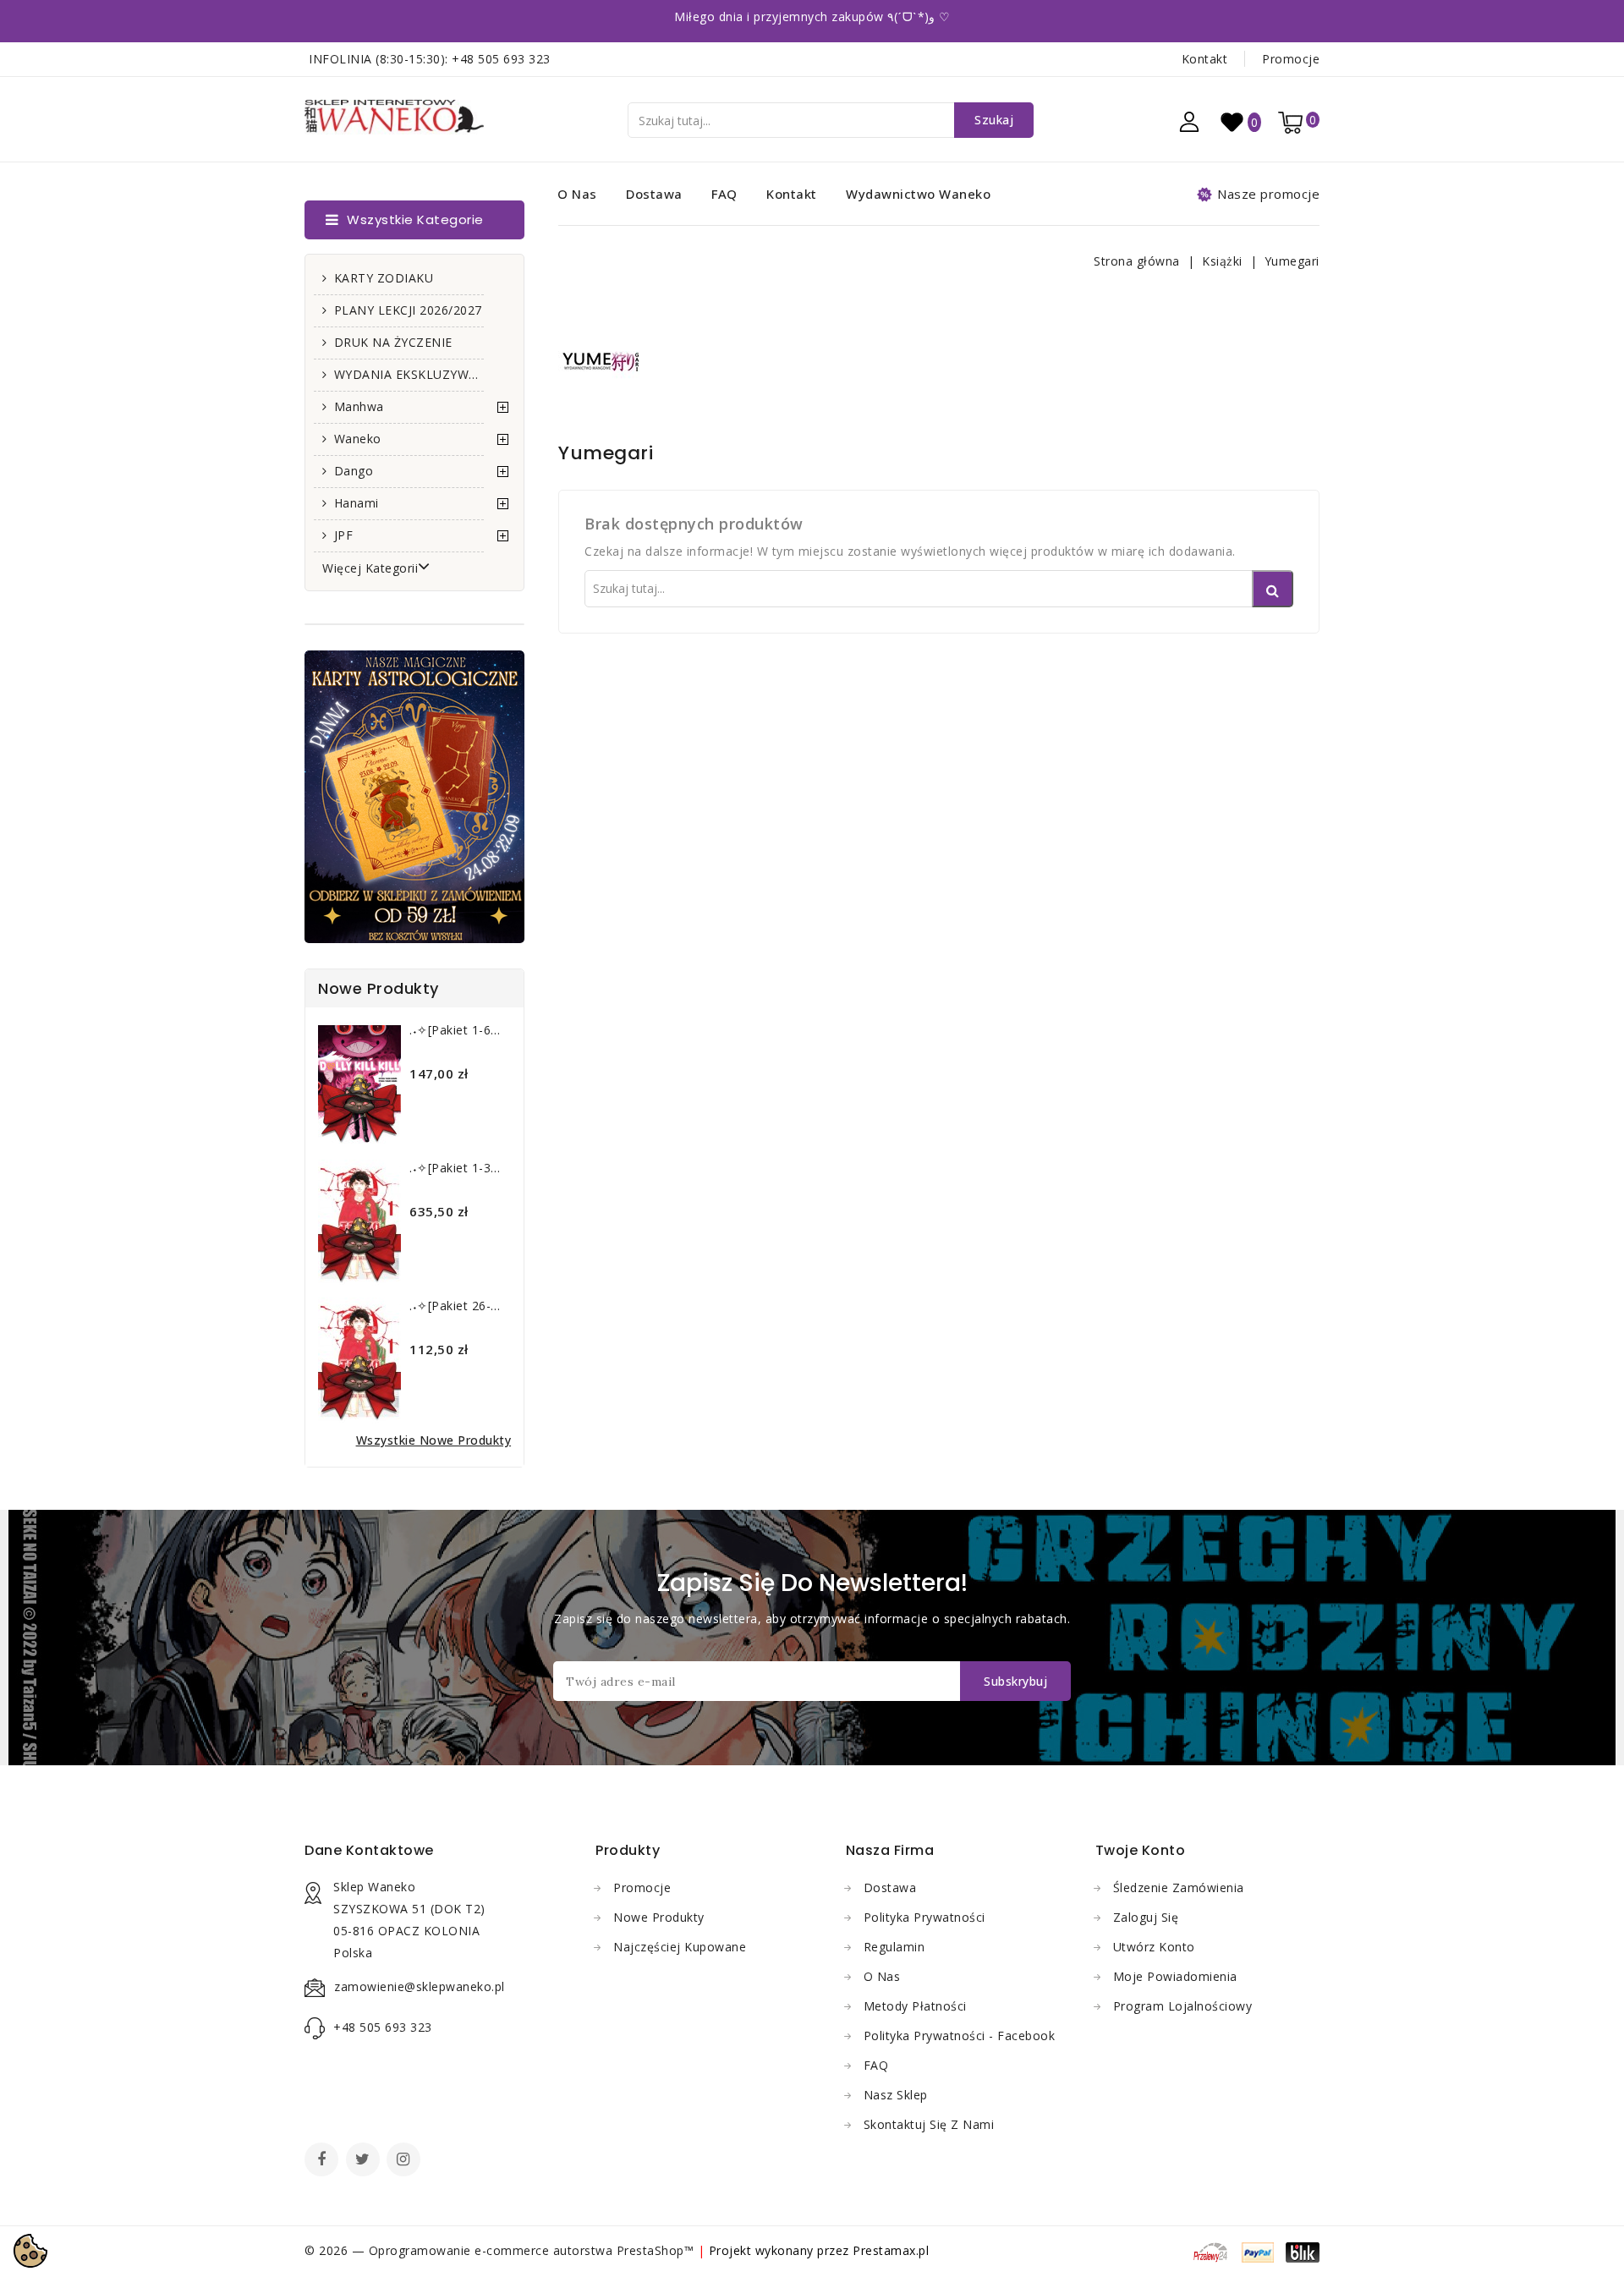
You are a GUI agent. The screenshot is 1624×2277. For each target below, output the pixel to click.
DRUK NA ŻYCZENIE (393, 342)
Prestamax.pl (891, 2250)
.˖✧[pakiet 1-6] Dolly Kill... (484, 1030)
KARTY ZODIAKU (384, 278)
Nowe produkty (659, 1917)
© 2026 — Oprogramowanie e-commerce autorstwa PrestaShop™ (501, 2250)
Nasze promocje (1268, 194)
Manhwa (359, 406)
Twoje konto (1141, 1850)
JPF (344, 535)
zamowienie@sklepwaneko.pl (420, 1986)
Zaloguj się (1146, 1917)
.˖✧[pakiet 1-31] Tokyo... (481, 1168)
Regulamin (894, 1947)
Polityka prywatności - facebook (960, 2036)
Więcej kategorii (370, 568)
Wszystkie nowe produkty (434, 1440)
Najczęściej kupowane (680, 1947)
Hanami (357, 503)
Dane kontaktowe (369, 1850)
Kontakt (1205, 59)
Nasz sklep (896, 2095)
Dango (354, 471)
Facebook (323, 2161)
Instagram (406, 2161)
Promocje (1291, 59)
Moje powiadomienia (1175, 1976)
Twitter (365, 2161)
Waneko (358, 439)
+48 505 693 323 (501, 59)
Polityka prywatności (924, 1917)
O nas (577, 194)
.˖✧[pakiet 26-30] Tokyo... (484, 1306)
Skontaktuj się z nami (929, 2124)
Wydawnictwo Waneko (918, 194)
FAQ (724, 194)
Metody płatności (915, 2006)
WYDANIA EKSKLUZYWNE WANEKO (409, 374)
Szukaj (994, 120)
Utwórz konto (1154, 1947)
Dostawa (654, 194)
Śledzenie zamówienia (1179, 1887)
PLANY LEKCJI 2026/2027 (408, 310)
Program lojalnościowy (1183, 2006)
